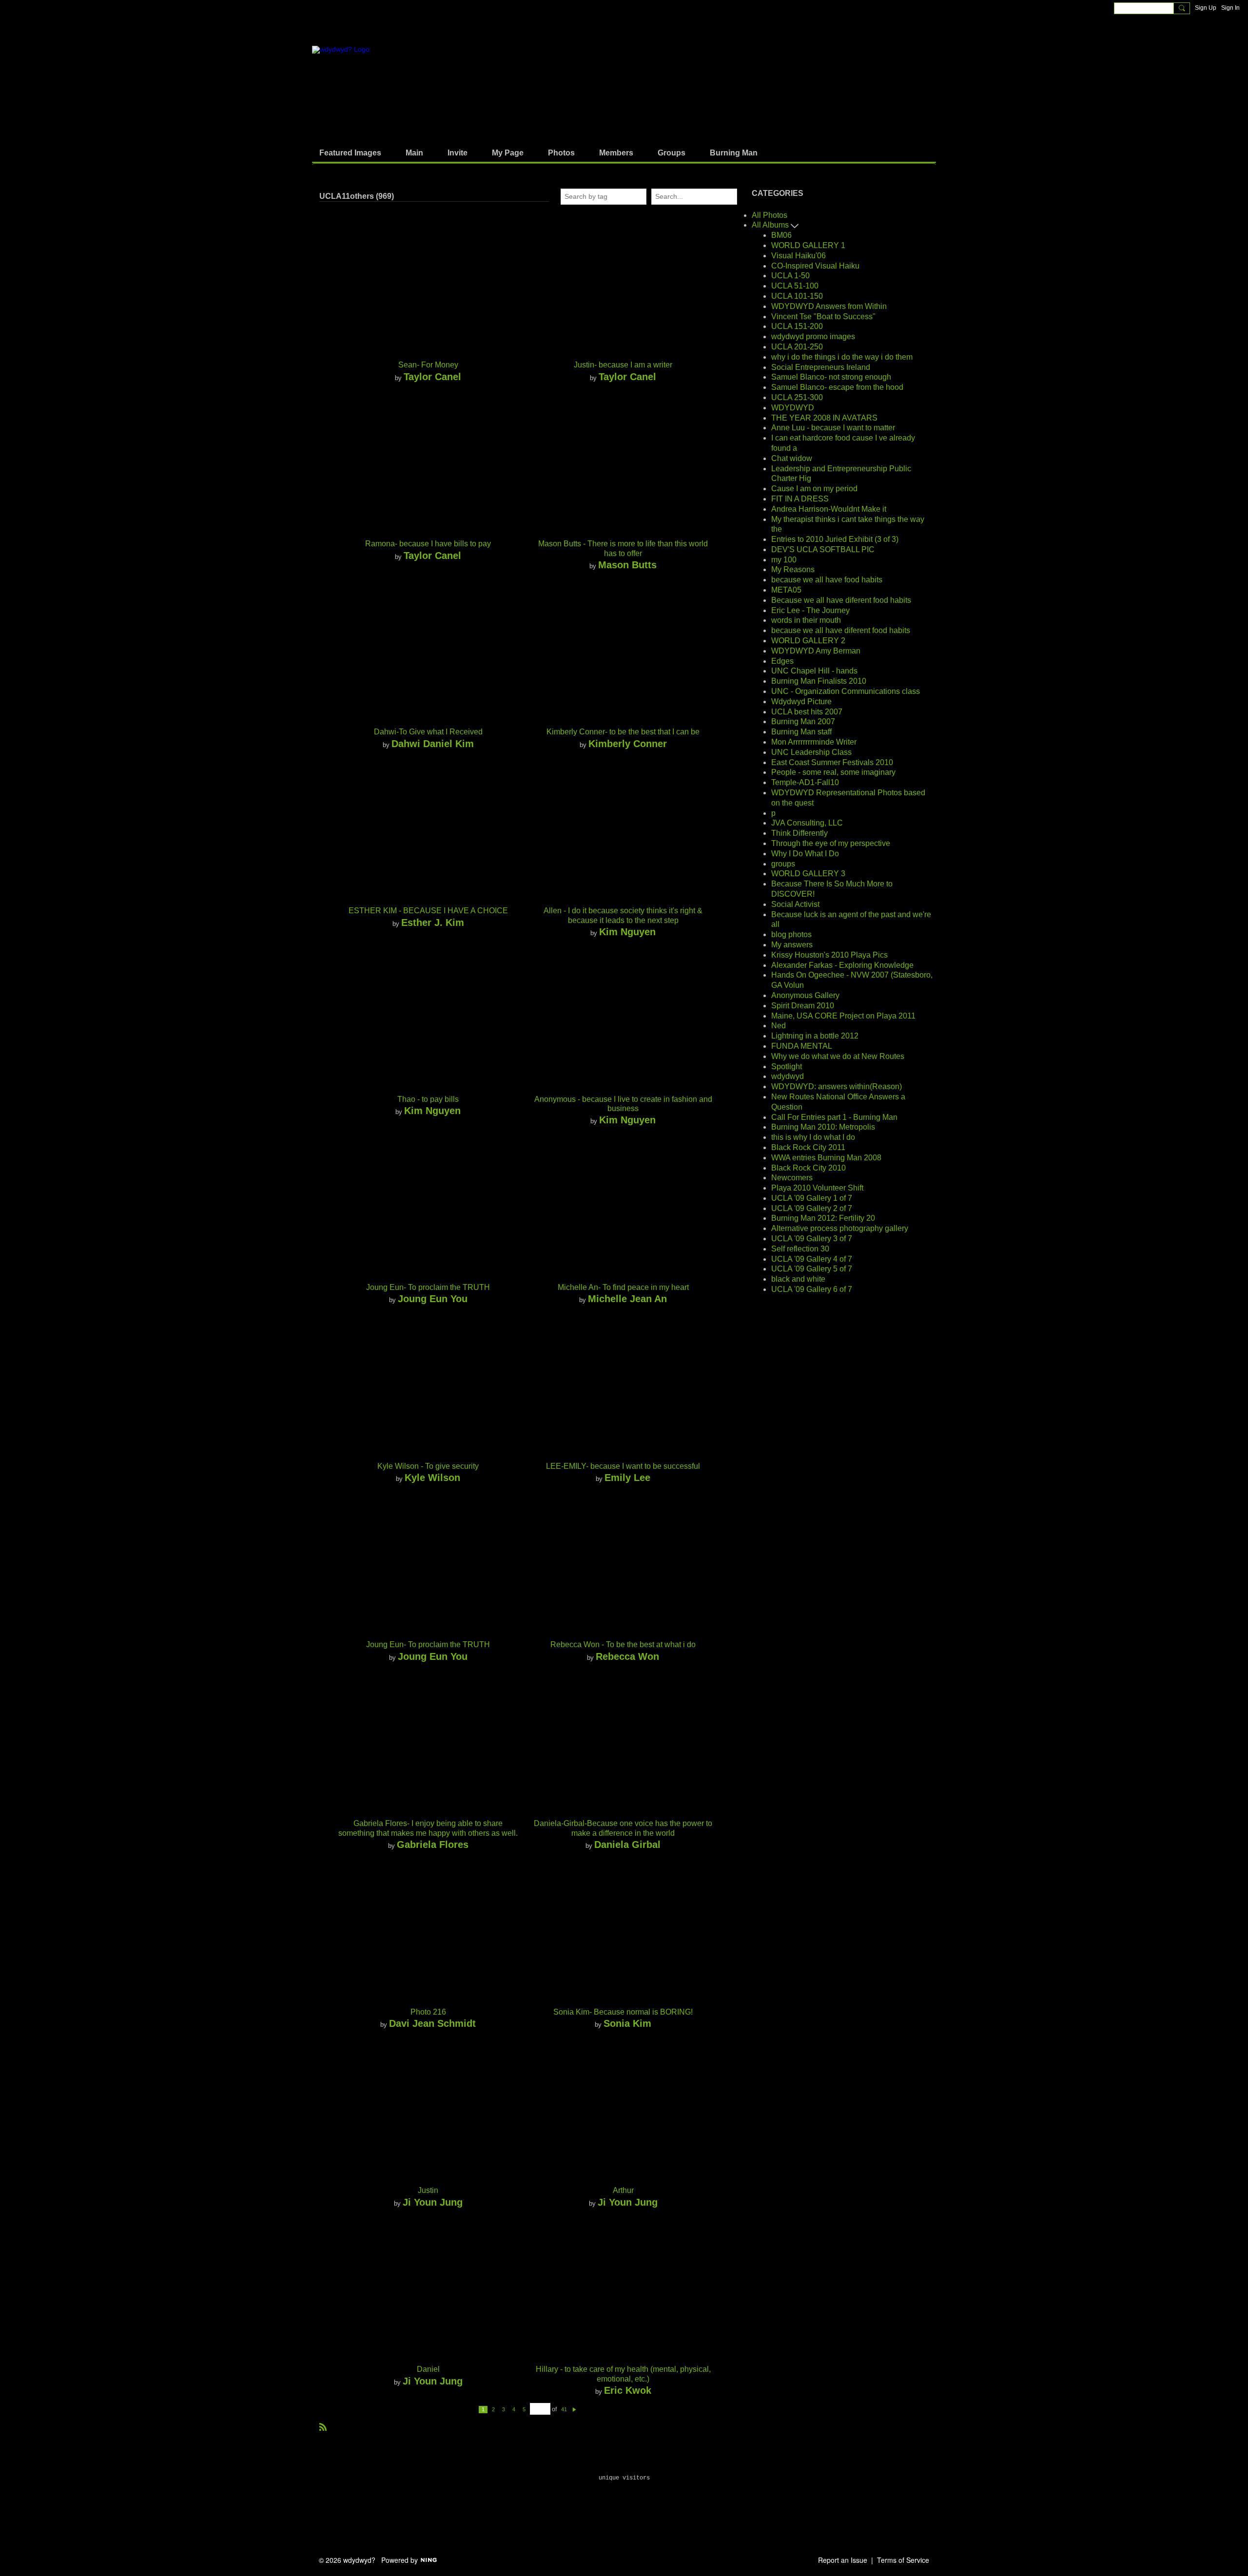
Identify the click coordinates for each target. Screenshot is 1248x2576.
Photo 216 (428, 2012)
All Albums (771, 225)
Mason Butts (627, 565)
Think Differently (799, 833)
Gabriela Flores (433, 1844)
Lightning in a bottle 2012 (815, 1036)
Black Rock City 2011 (808, 1147)
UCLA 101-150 (797, 296)
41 (564, 2409)
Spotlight (787, 1067)
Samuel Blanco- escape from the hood (837, 387)
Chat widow (792, 458)
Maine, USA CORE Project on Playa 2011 (843, 1016)
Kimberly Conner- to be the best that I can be (623, 732)
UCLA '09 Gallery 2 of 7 (812, 1208)
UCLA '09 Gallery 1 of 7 (812, 1198)
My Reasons (793, 569)
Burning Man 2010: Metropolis (823, 1127)
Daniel (428, 2369)
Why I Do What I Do (805, 854)
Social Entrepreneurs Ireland (821, 367)
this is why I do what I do (813, 1137)
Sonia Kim (627, 2023)
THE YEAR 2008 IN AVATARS (824, 418)
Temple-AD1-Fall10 (805, 782)
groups (783, 864)
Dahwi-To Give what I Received (428, 732)
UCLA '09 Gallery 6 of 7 (812, 1289)
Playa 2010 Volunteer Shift (817, 1188)
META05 (786, 590)
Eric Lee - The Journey (810, 610)
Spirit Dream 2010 (803, 1006)
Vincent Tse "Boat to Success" (823, 317)
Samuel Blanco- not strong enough (831, 377)
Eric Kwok (628, 2390)
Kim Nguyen (627, 932)
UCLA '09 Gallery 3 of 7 (812, 1239)
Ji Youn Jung (433, 2202)
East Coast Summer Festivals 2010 (832, 762)
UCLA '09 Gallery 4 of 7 (812, 1259)
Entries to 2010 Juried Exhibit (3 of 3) (835, 539)
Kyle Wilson (432, 1477)
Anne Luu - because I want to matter (833, 428)
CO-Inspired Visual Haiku (815, 266)
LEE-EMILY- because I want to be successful (623, 1466)
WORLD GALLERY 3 (808, 874)
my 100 (784, 560)
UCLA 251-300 (797, 397)
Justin (428, 2190)
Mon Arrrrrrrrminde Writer (814, 742)
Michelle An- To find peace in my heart (623, 1287)
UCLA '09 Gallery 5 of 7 (812, 1269)
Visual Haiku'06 (799, 256)
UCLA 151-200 (797, 326)
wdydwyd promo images (813, 336)
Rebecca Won (627, 1656)
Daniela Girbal (627, 1844)
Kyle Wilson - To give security (428, 1466)
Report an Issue (843, 2560)
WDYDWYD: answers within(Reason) (837, 1086)
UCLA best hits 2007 (807, 712)
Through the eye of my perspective (831, 843)
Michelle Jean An (627, 1298)
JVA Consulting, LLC (807, 823)
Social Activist (795, 904)
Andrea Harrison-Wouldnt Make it (829, 509)
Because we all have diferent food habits (841, 600)
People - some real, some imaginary (833, 772)
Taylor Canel (432, 376)
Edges (782, 661)
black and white (798, 1279)
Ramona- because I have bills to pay (428, 544)
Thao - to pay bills (428, 1099)
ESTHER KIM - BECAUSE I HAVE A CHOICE (428, 911)
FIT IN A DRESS (800, 499)
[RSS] (323, 2426)
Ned (779, 1026)
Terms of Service (903, 2560)
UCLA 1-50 (790, 276)
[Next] (574, 2409)
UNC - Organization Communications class (846, 691)
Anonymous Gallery (805, 995)
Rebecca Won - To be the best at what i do (623, 1644)
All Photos (770, 215)
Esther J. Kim (433, 922)
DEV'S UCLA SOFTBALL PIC (823, 549)
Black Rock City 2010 (809, 1168)
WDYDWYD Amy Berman (816, 651)
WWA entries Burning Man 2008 (826, 1158)
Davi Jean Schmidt (432, 2023)
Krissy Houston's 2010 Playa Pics (829, 955)
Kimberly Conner (628, 743)
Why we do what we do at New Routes (838, 1056)
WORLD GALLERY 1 (808, 245)
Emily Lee (627, 1477)
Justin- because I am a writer (623, 365)
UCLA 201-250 (797, 347)
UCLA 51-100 (795, 286)
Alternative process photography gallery (840, 1228)
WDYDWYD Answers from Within (829, 306)
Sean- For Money (428, 365)
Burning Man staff (801, 732)
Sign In (1230, 8)
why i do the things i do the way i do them (842, 357)
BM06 (781, 235)
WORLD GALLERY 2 (808, 641)
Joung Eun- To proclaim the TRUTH (428, 1287)
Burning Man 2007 (803, 721)
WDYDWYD (793, 408)
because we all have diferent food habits (841, 630)
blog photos (791, 934)
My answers (792, 945)
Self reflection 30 (800, 1249)
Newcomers (792, 1178)
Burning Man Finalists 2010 (819, 681)
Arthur (623, 2190)
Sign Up (1206, 8)
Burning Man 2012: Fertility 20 (823, 1218)
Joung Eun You (433, 1298)
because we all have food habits (827, 580)
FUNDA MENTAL (802, 1046)
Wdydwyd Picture (801, 702)
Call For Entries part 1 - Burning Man (834, 1117)
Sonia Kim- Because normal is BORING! (623, 2012)
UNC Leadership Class (811, 752)
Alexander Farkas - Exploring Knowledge (842, 965)
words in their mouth (806, 620)
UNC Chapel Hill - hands (814, 671)
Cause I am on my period (814, 489)
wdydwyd (788, 1076)
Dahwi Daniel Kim (433, 743)
